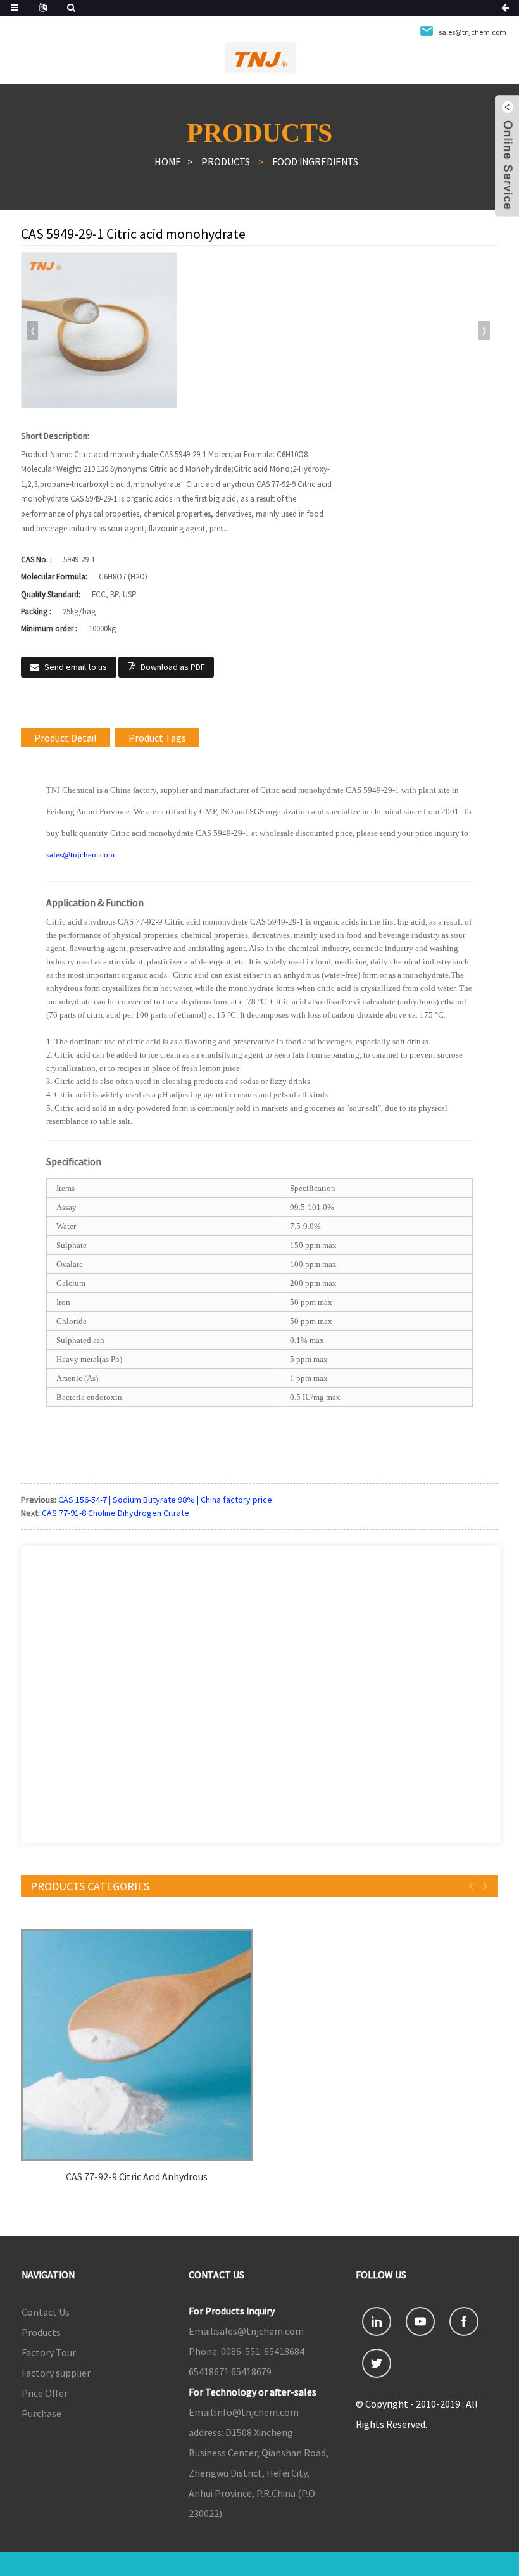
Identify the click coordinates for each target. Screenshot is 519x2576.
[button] (484, 331)
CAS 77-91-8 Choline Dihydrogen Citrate (116, 1513)
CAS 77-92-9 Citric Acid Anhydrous (137, 2177)
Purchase (41, 2413)
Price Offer (45, 2393)
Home (168, 161)
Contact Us (46, 2312)
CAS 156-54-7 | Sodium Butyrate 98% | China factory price (165, 1500)
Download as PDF (172, 667)
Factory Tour (49, 2352)
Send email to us (76, 667)
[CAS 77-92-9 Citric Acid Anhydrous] (137, 2045)
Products (226, 161)
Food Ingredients (315, 161)
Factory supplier (56, 2373)
